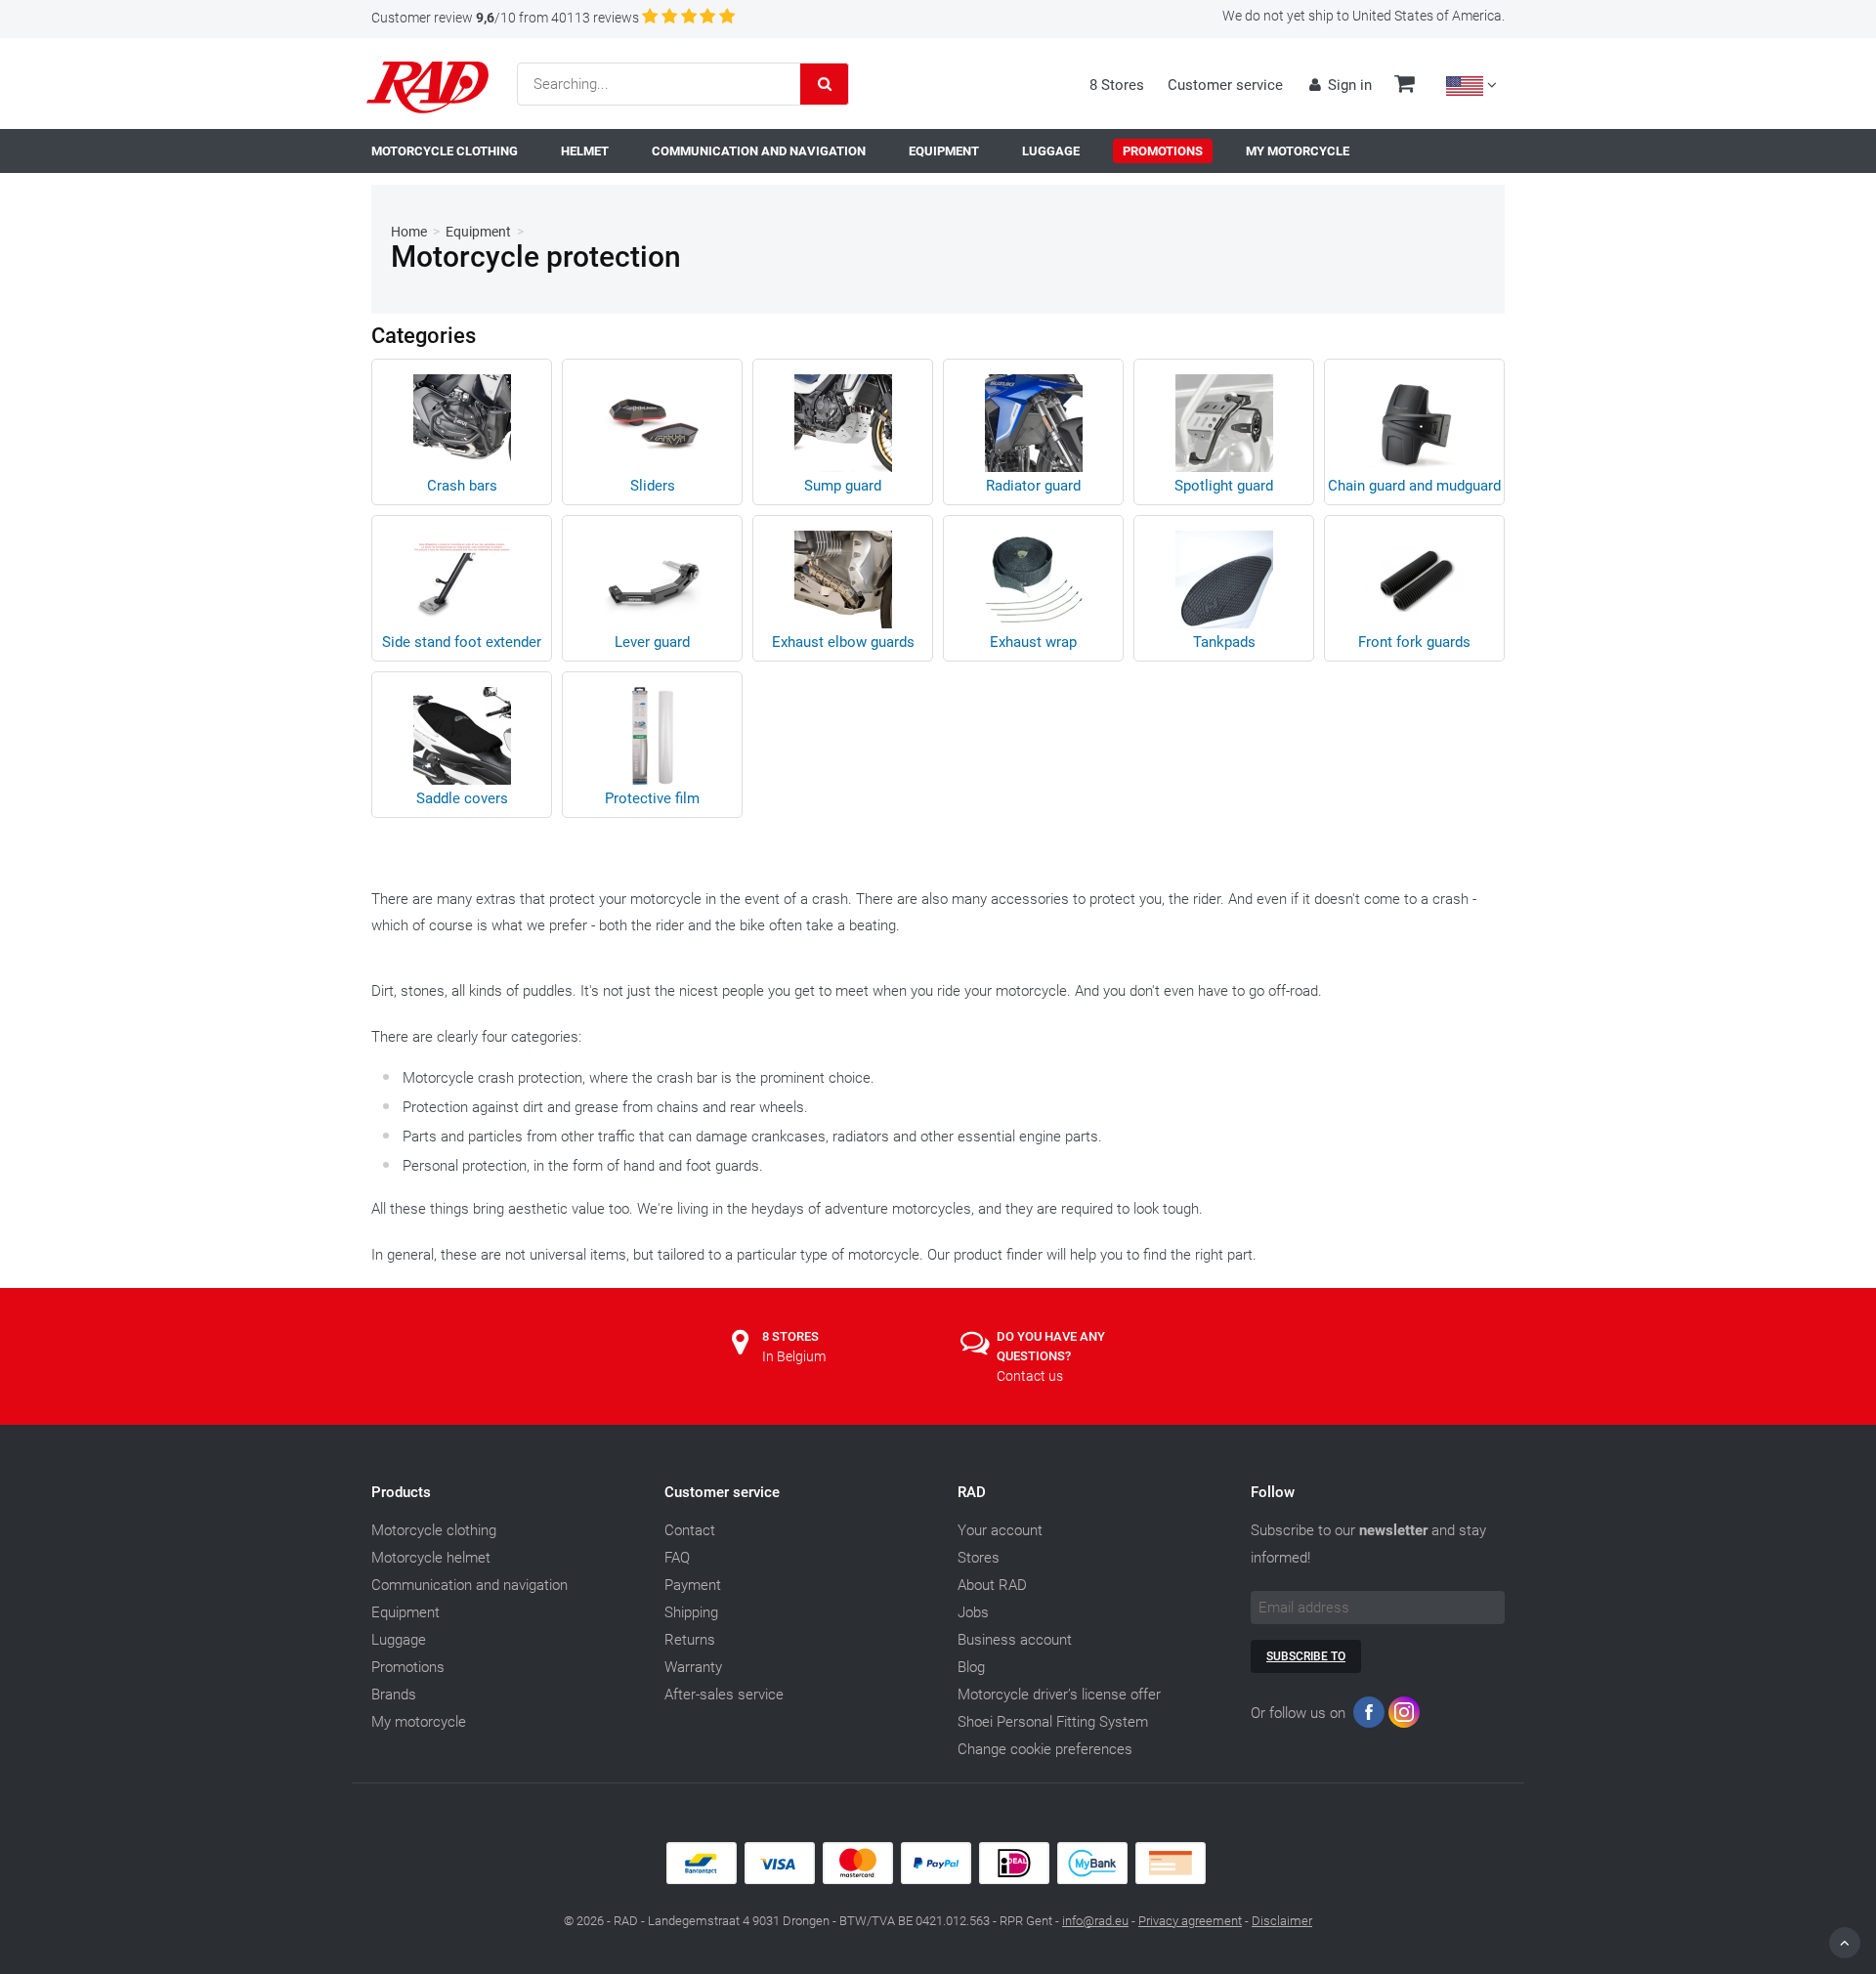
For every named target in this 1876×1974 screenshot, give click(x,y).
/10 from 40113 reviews (505, 18)
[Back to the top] (1845, 1943)
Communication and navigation (469, 1585)
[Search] (825, 84)
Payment (693, 1585)
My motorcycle (419, 1722)
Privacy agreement (1190, 1921)
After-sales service (724, 1695)
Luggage (399, 1640)
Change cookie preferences (1045, 1749)
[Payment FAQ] (938, 1879)
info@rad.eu (1095, 1921)
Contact (690, 1530)
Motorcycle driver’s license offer (1059, 1695)
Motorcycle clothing (434, 1530)
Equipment (478, 232)
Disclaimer (1282, 1921)
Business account (1015, 1640)
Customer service (1225, 85)
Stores (979, 1558)
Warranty (693, 1667)
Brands (394, 1695)
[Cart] (1405, 86)
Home (409, 232)
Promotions (408, 1667)
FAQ (677, 1558)
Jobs (973, 1612)
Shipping (691, 1612)
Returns (690, 1640)
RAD (972, 1492)
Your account (1000, 1530)
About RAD (992, 1585)
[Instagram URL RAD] (1404, 1717)
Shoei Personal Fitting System (1053, 1722)
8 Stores (1117, 85)
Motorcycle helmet (431, 1558)
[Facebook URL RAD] (1369, 1717)
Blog (971, 1667)
